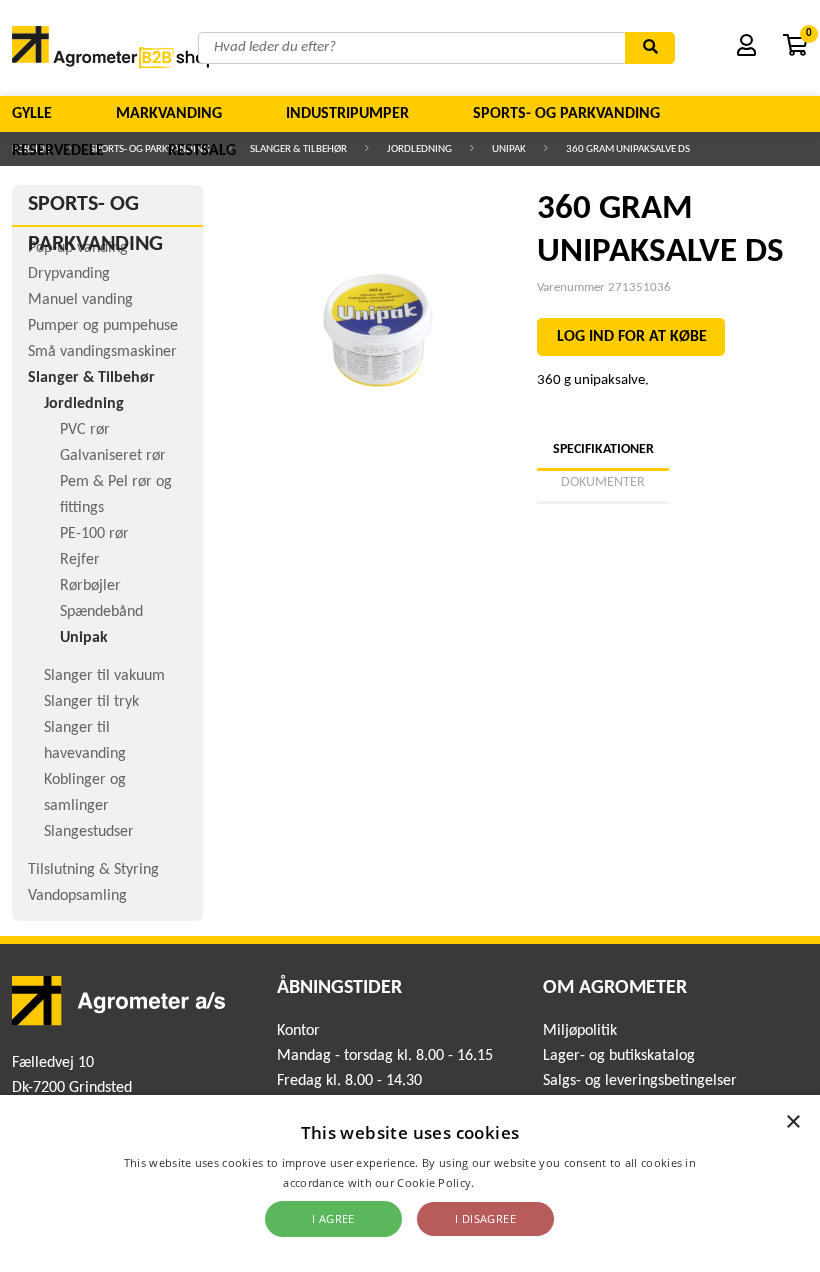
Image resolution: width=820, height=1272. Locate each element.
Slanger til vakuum (104, 676)
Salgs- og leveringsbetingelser (640, 1081)
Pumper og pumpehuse (103, 326)
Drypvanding (69, 274)
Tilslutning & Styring (93, 870)
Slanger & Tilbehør (91, 378)
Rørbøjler (90, 586)
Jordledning (84, 404)
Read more (507, 1182)
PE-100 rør (94, 534)
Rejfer (80, 560)
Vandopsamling (77, 896)
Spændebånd (101, 612)
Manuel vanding (80, 300)
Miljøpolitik (580, 1031)
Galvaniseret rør (113, 456)
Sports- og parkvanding (566, 114)
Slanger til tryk (91, 702)
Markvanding (169, 114)
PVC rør (85, 430)
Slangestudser (89, 832)
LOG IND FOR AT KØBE (632, 337)
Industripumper (347, 114)
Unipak (84, 638)
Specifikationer (603, 449)
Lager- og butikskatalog (619, 1056)
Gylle (32, 114)
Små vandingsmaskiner (102, 352)
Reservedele (58, 151)
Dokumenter (603, 482)
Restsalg (202, 151)
